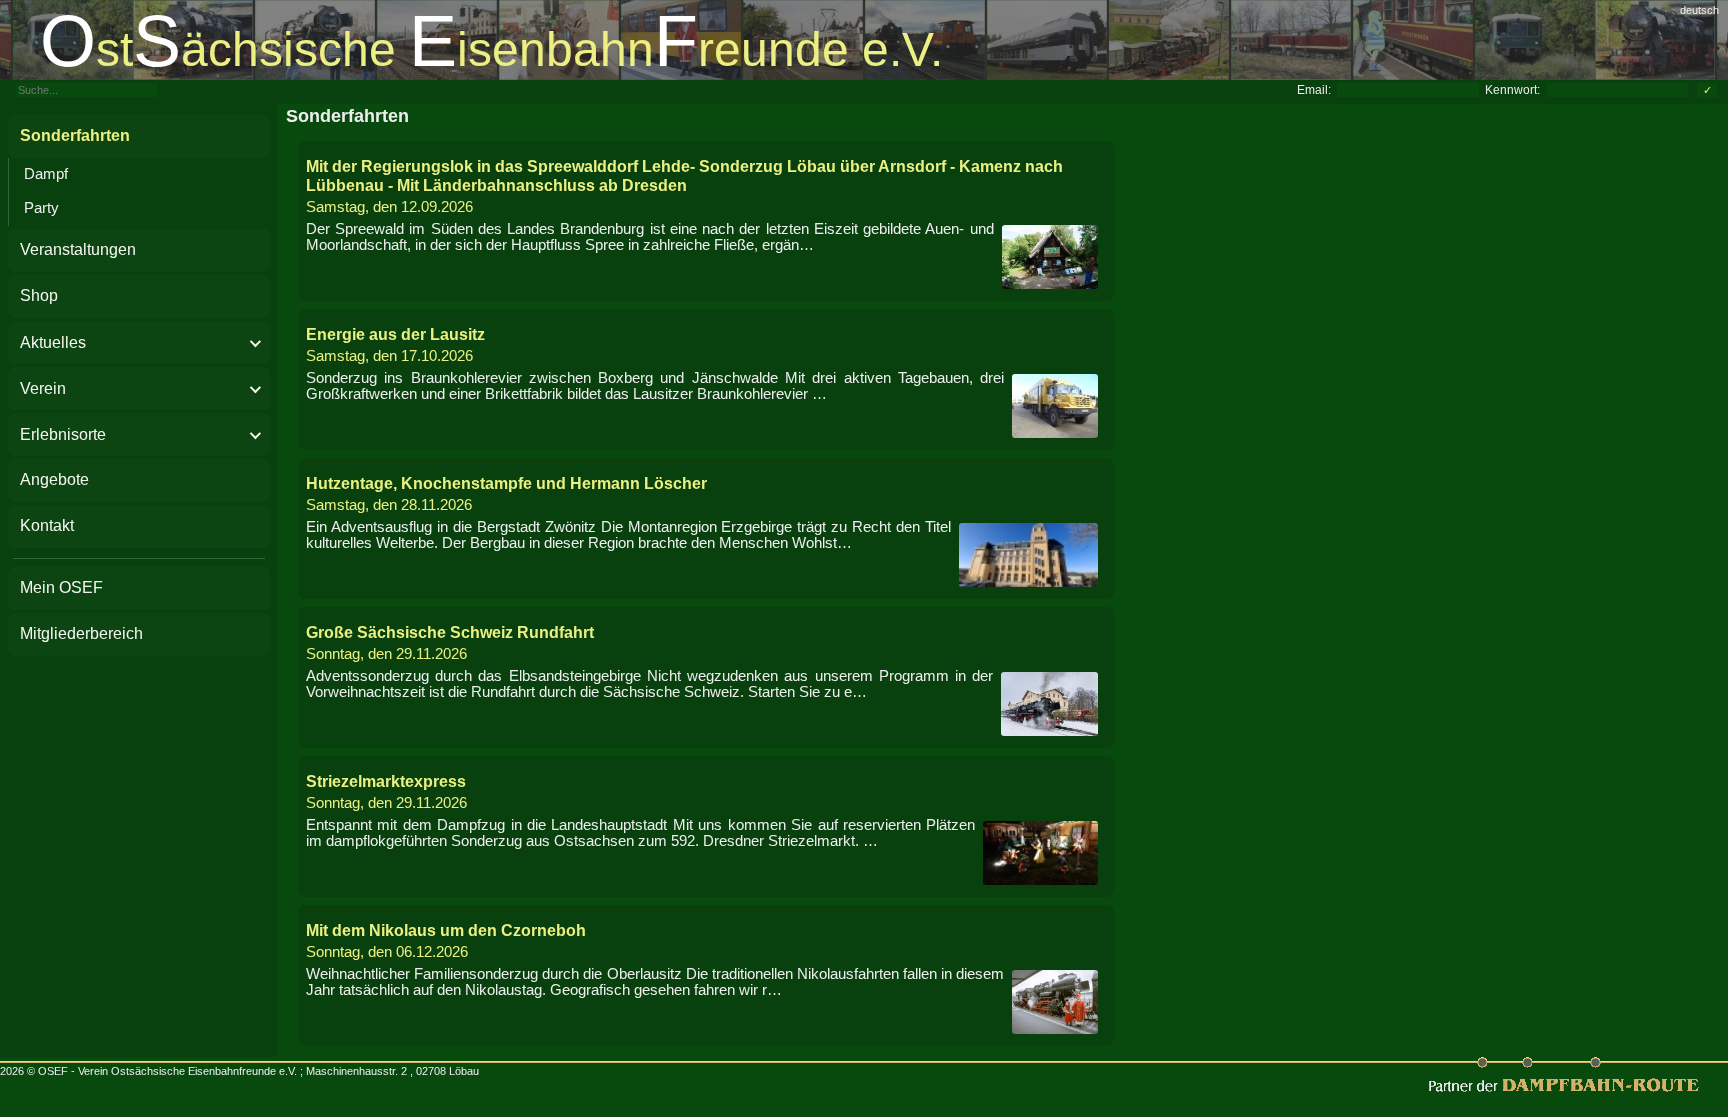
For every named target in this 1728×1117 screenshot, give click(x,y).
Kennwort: (1512, 90)
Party (41, 208)
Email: (1314, 90)
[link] (864, 40)
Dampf (46, 174)
